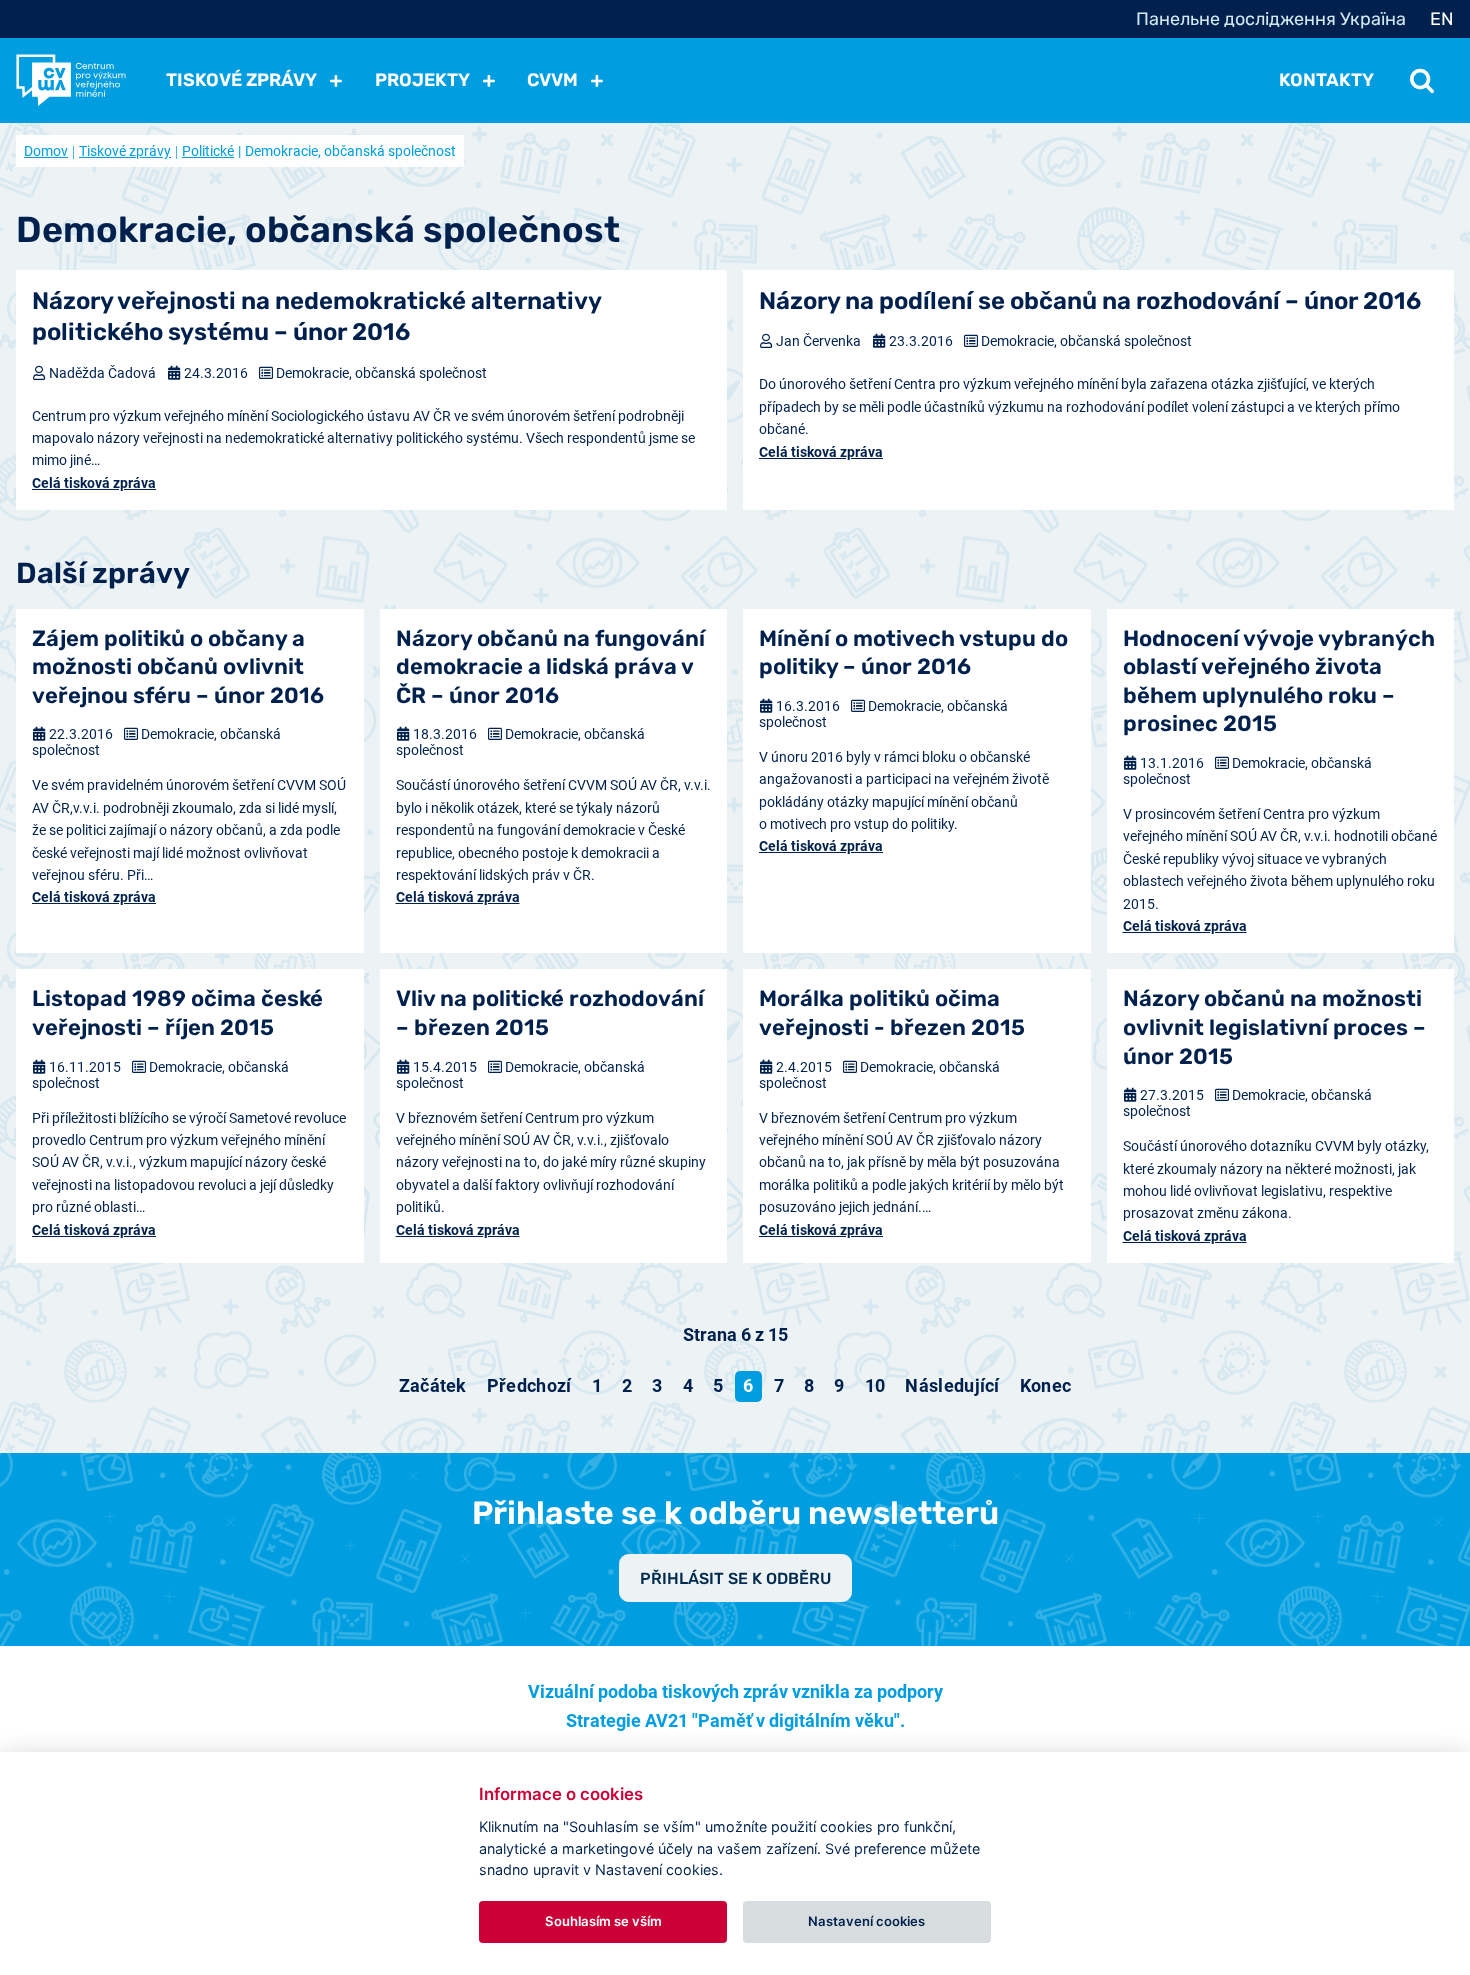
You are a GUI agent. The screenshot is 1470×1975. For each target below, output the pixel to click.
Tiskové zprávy (125, 151)
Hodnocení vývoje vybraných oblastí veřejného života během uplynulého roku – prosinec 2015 (1279, 681)
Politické (208, 151)
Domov (46, 151)
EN (1442, 19)
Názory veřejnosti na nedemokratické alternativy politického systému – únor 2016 (316, 316)
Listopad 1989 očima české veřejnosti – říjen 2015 (177, 1013)
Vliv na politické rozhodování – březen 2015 (550, 1013)
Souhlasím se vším (603, 1921)
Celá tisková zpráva (94, 483)
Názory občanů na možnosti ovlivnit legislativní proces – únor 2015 (1274, 1027)
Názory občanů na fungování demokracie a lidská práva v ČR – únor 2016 (550, 667)
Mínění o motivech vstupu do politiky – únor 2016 (913, 653)
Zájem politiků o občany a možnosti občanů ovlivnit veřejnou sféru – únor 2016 (178, 667)
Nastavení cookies (866, 1921)
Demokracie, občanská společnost (381, 373)
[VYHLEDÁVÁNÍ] (1422, 80)
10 (875, 1385)
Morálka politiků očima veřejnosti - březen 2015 (892, 1013)
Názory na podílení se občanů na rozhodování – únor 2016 (1090, 301)
